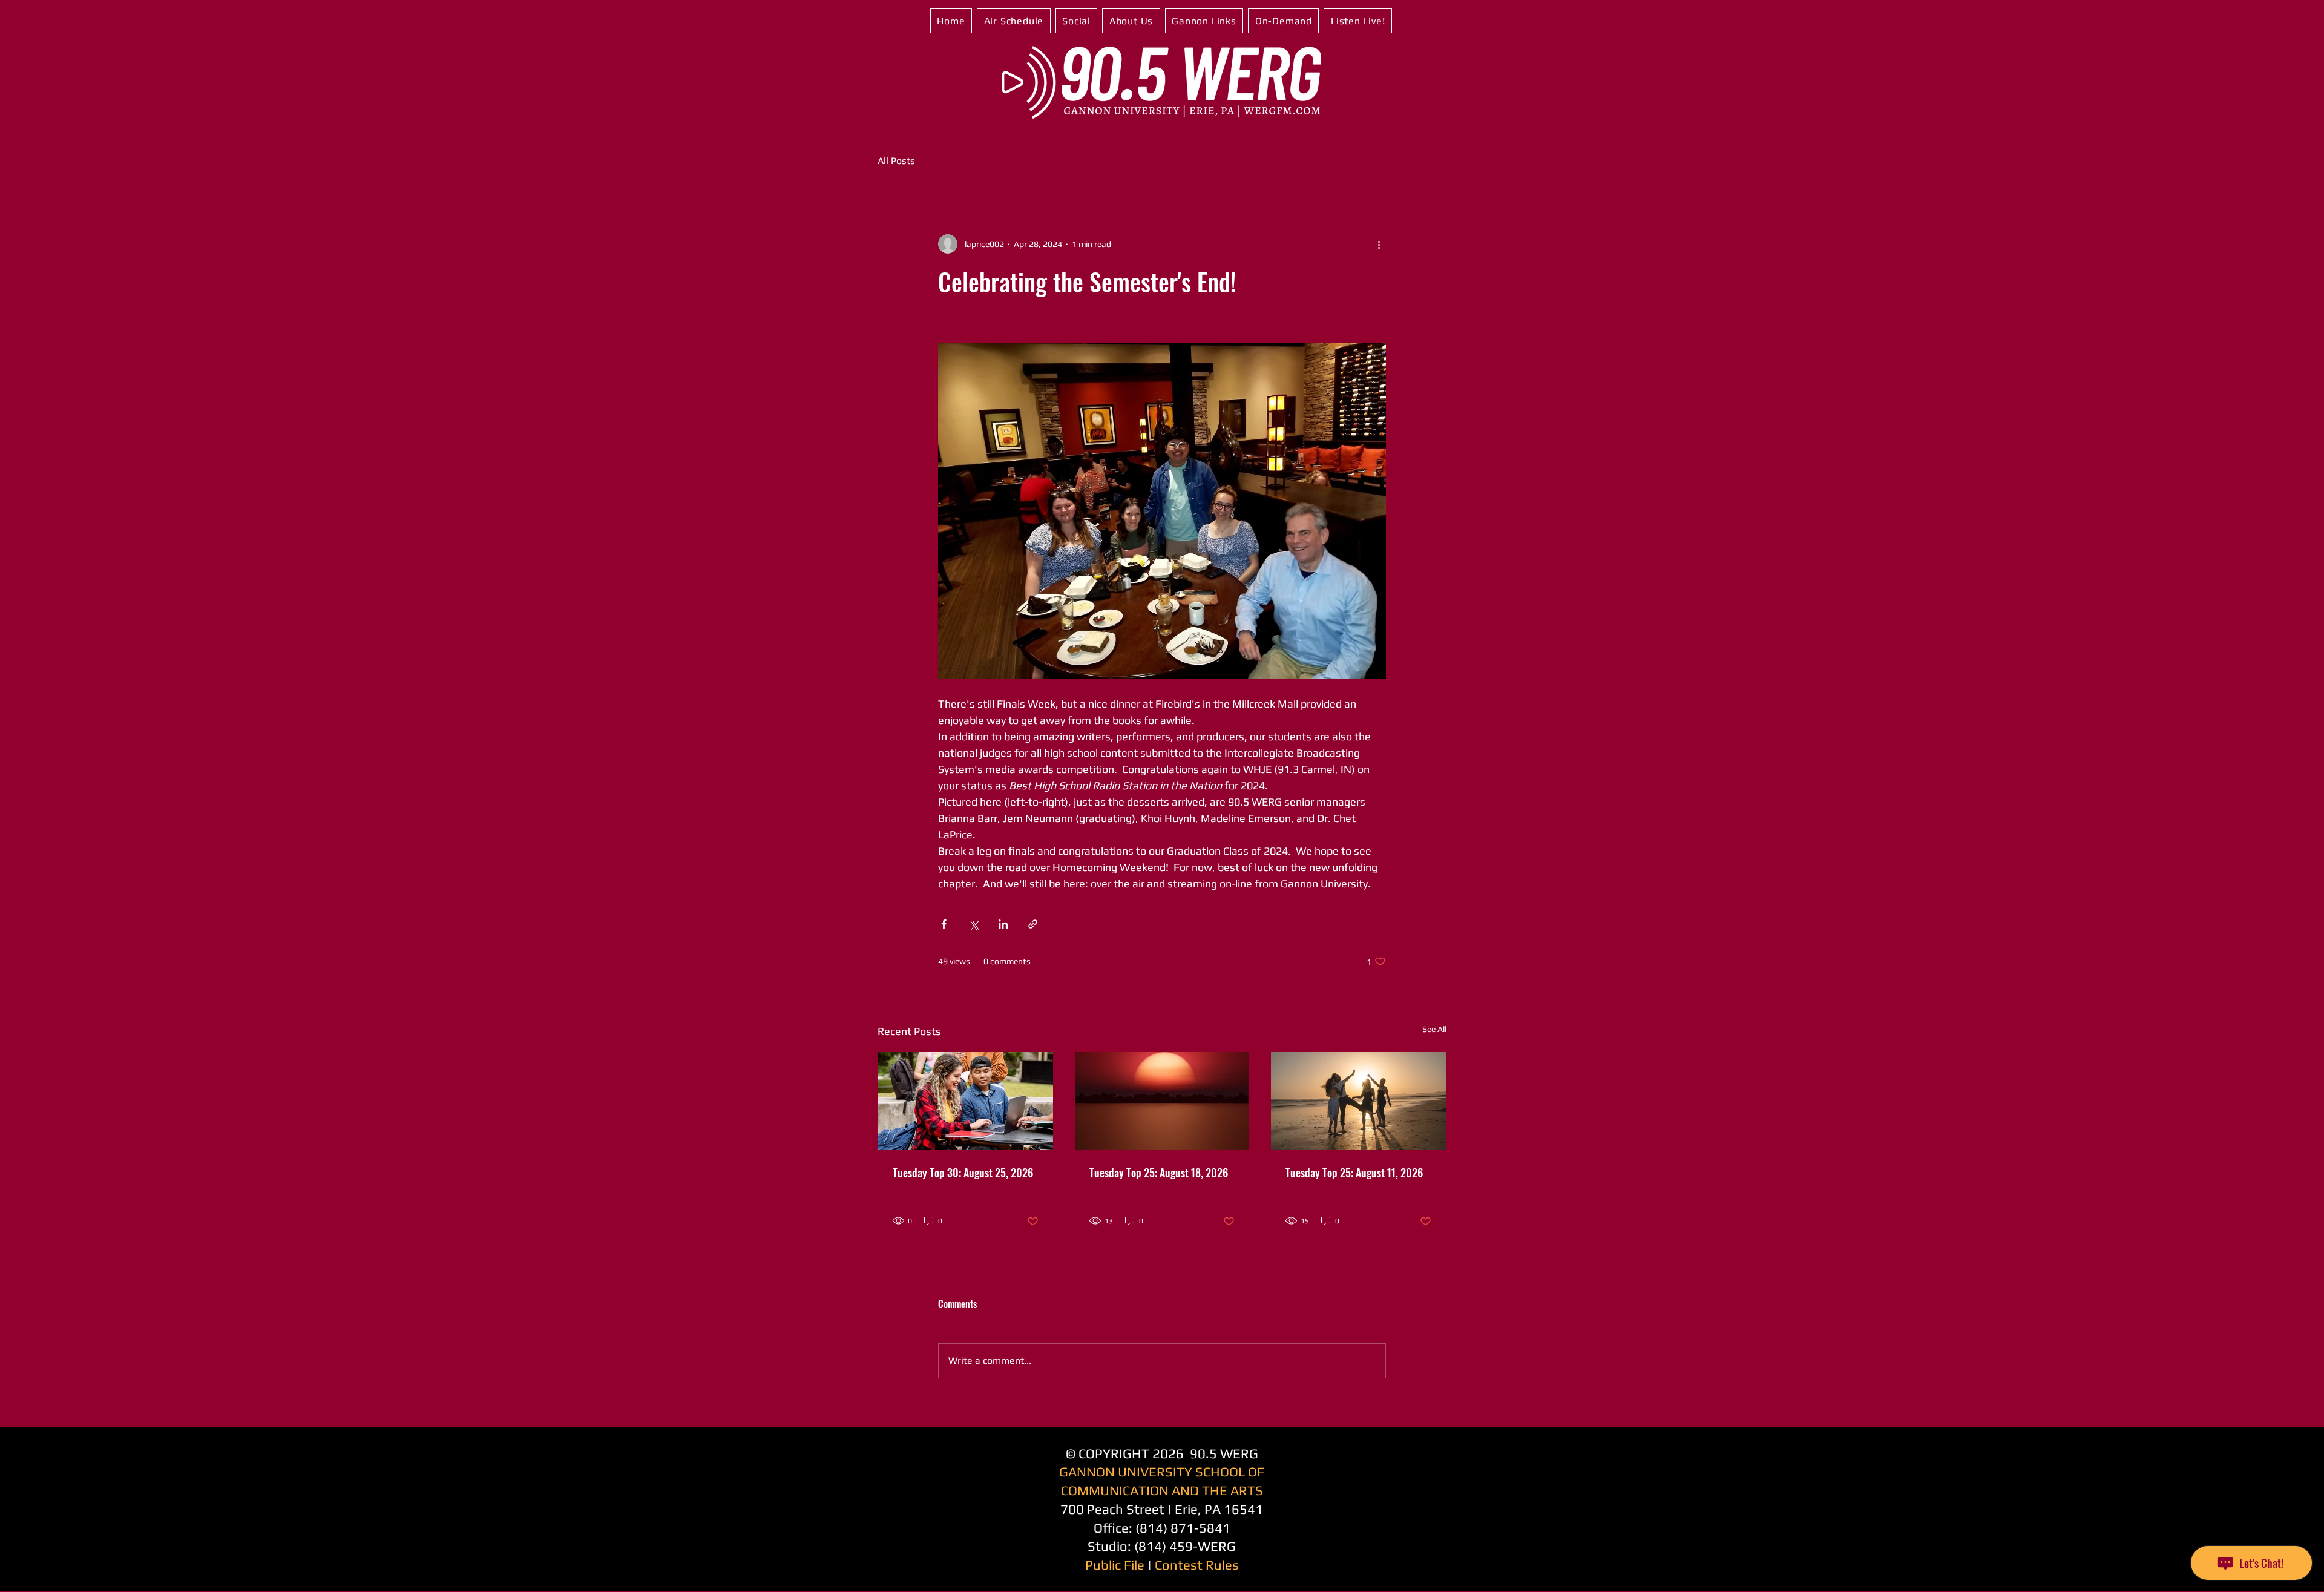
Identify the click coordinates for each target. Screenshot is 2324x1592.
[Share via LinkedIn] (1003, 924)
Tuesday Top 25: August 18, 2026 (1159, 1173)
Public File (1115, 1565)
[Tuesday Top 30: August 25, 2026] (966, 1101)
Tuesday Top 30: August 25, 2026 (963, 1173)
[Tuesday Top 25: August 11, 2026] (1358, 1101)
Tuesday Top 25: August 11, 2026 (1354, 1173)
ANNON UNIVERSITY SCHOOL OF (1166, 1472)
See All (1434, 1029)
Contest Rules (1197, 1565)
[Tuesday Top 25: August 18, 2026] (1162, 1101)
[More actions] (1379, 244)
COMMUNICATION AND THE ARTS (1162, 1490)
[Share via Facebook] (944, 924)
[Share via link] (1033, 924)
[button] (1014, 21)
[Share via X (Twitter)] (973, 924)
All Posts (896, 161)
